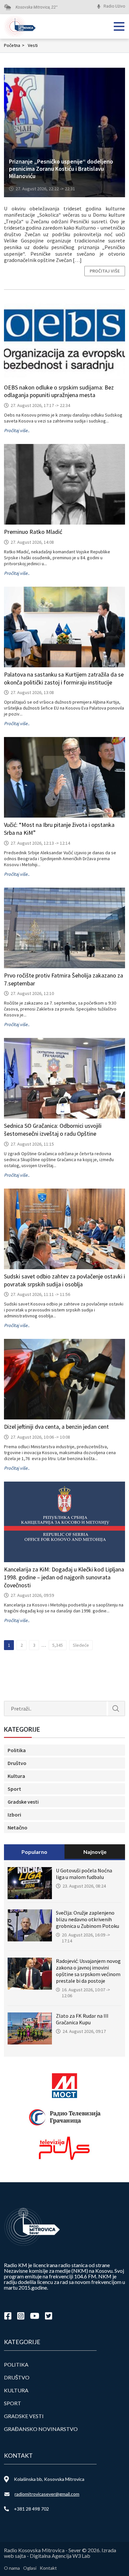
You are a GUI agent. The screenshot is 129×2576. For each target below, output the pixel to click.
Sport (14, 1789)
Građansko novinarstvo (41, 2429)
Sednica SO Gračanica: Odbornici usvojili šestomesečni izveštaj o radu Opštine (53, 1130)
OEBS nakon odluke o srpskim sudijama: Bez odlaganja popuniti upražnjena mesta (59, 391)
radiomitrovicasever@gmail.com (47, 2494)
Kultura (16, 1776)
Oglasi (30, 2568)
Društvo (17, 1763)
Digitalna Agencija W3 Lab (60, 2556)
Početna (14, 45)
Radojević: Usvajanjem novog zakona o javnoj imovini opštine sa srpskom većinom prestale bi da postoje (88, 1971)
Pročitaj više (105, 271)
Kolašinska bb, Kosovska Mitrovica (49, 2479)
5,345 (58, 1645)
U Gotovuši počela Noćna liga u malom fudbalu (84, 1874)
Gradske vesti (23, 1802)
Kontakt (48, 2568)
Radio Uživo (114, 6)
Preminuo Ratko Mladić (33, 532)
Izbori (14, 1815)
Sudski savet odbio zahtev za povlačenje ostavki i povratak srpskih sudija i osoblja (64, 1280)
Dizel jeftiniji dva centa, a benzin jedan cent (56, 1427)
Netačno (18, 1827)
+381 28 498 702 (31, 2509)
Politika (17, 1750)
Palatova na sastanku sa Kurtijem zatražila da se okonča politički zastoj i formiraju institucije (64, 678)
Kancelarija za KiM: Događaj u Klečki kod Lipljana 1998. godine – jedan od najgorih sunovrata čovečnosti (64, 1577)
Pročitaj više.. (17, 430)
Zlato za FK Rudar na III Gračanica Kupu (82, 2019)
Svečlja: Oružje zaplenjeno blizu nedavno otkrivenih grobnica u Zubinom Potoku (87, 1919)
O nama (12, 2568)
